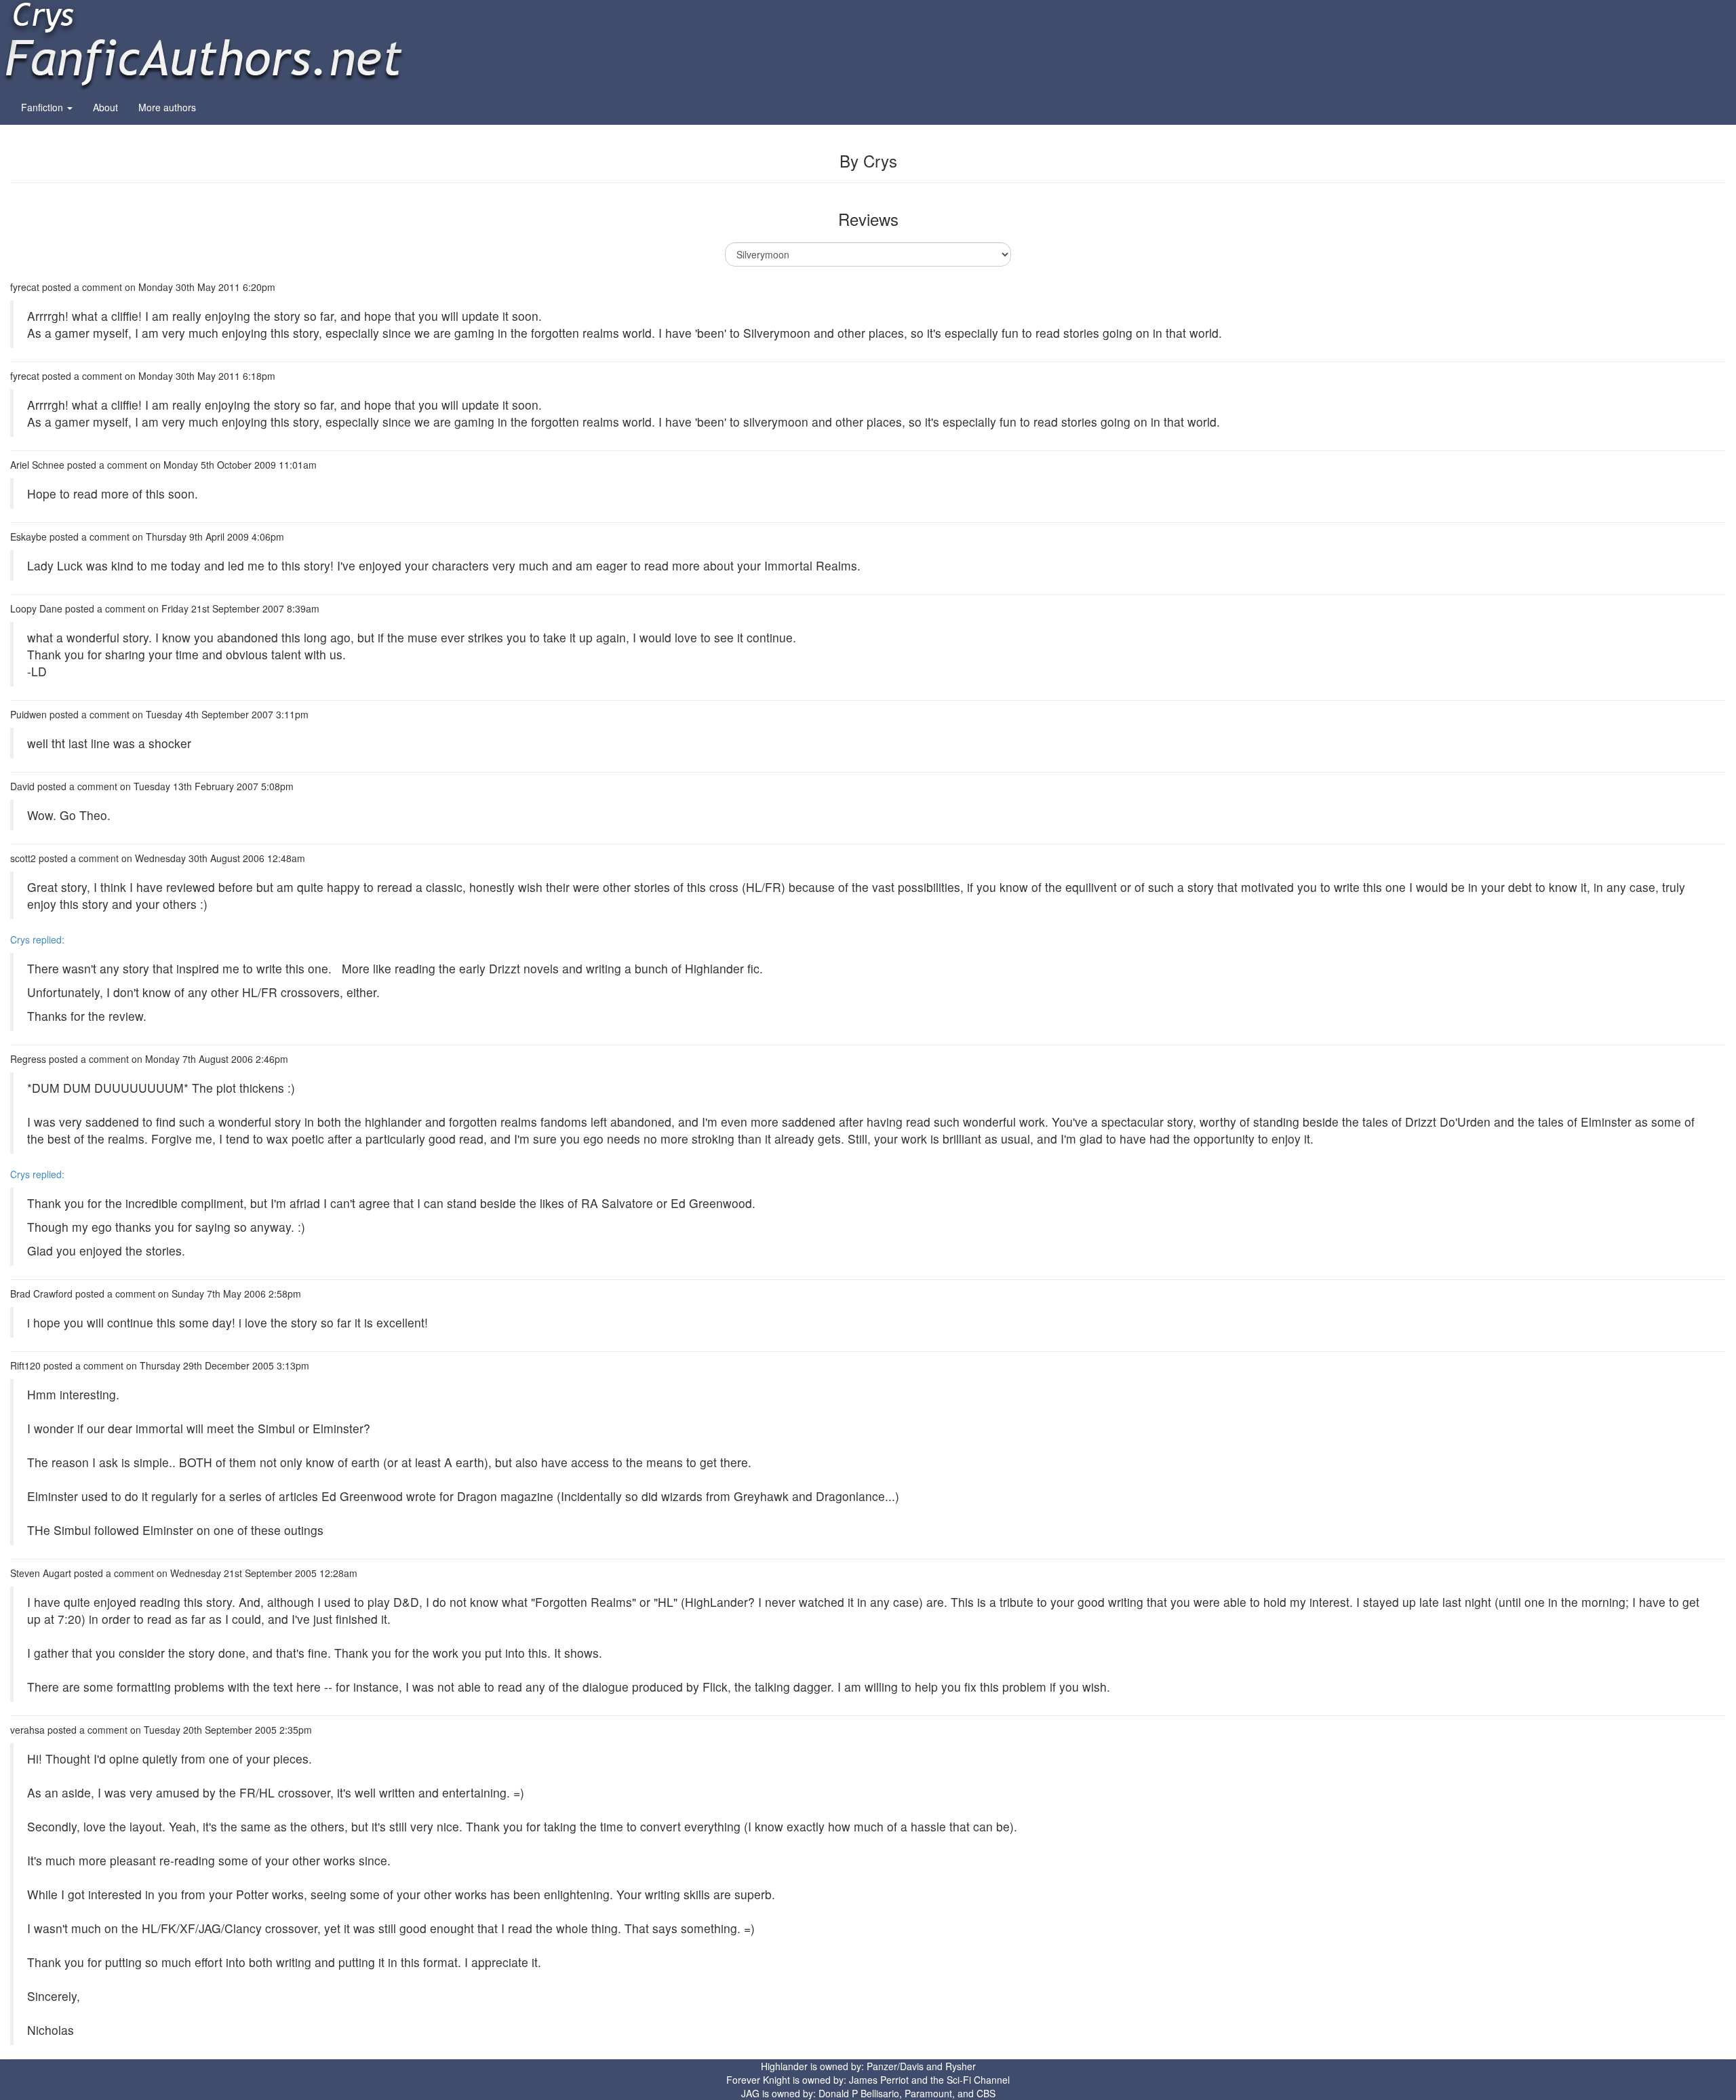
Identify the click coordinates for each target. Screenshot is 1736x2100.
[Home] (203, 43)
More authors (167, 107)
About (105, 107)
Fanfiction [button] (43, 107)
